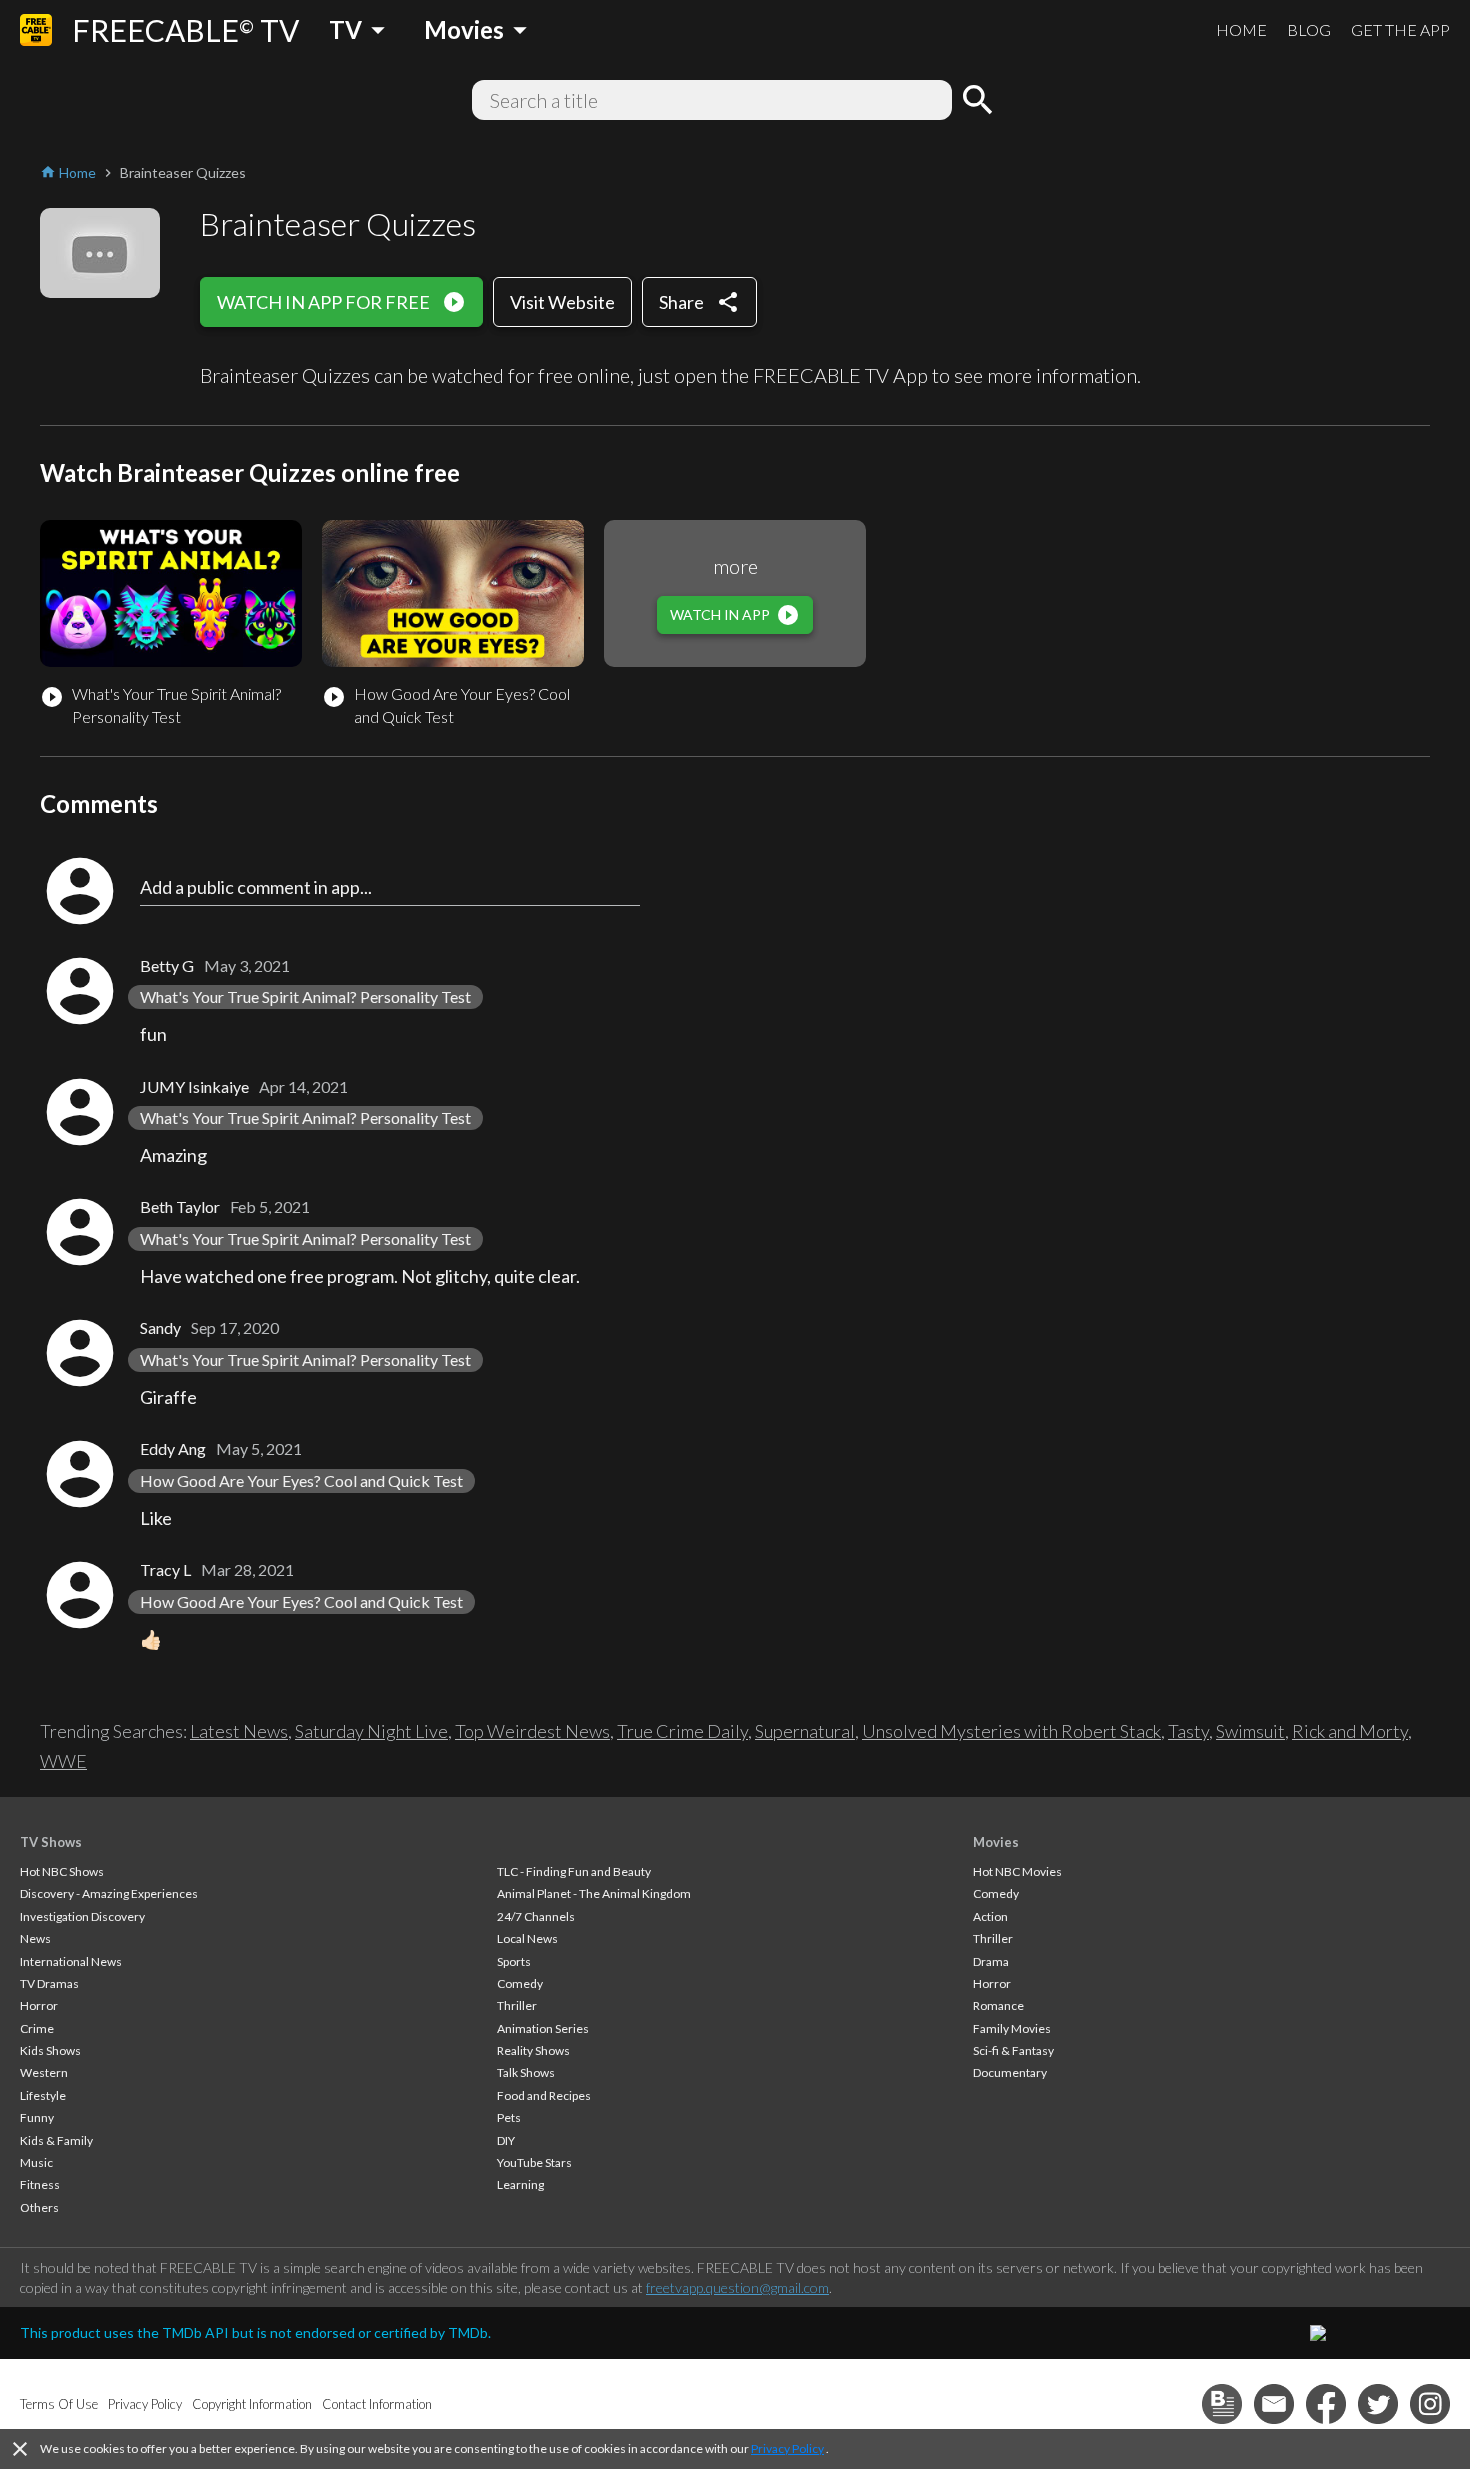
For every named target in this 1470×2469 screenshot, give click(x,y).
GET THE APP (1400, 29)
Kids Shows (50, 2050)
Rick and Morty (1350, 1731)
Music (36, 2162)
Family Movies (1012, 2028)
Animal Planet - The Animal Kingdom (594, 1893)
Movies (996, 1842)
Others (39, 2207)
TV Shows (51, 1842)
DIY (506, 2140)
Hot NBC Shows (62, 1871)
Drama (991, 1961)
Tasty (1188, 1731)
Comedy (520, 1983)
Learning (520, 2184)
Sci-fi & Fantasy (1013, 2050)
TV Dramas (49, 1983)
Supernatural (805, 1731)
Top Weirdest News (532, 1731)
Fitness (40, 2184)
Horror (39, 2005)
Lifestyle (43, 2095)
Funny (37, 2117)
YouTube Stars (534, 2162)
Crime (37, 2028)
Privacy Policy (787, 2448)
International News (71, 1961)
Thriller (517, 2005)
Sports (514, 1961)
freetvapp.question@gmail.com (737, 2287)
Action (990, 1916)
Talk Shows (526, 2072)
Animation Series (543, 2028)
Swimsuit (1250, 1731)
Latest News (239, 1731)
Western (44, 2072)
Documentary (1010, 2072)
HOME (1241, 29)
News (35, 1938)
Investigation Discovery (82, 1916)
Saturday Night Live (371, 1731)
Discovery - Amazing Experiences (109, 1893)
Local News (527, 1938)
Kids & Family (56, 2140)
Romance (998, 2005)
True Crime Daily (682, 1731)
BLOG (1309, 29)
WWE (63, 1761)
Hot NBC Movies (1017, 1871)
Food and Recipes (544, 2095)
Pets (509, 2117)
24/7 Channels (536, 1916)
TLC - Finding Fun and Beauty (574, 1871)
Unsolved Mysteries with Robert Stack (1011, 1731)
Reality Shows (533, 2050)
